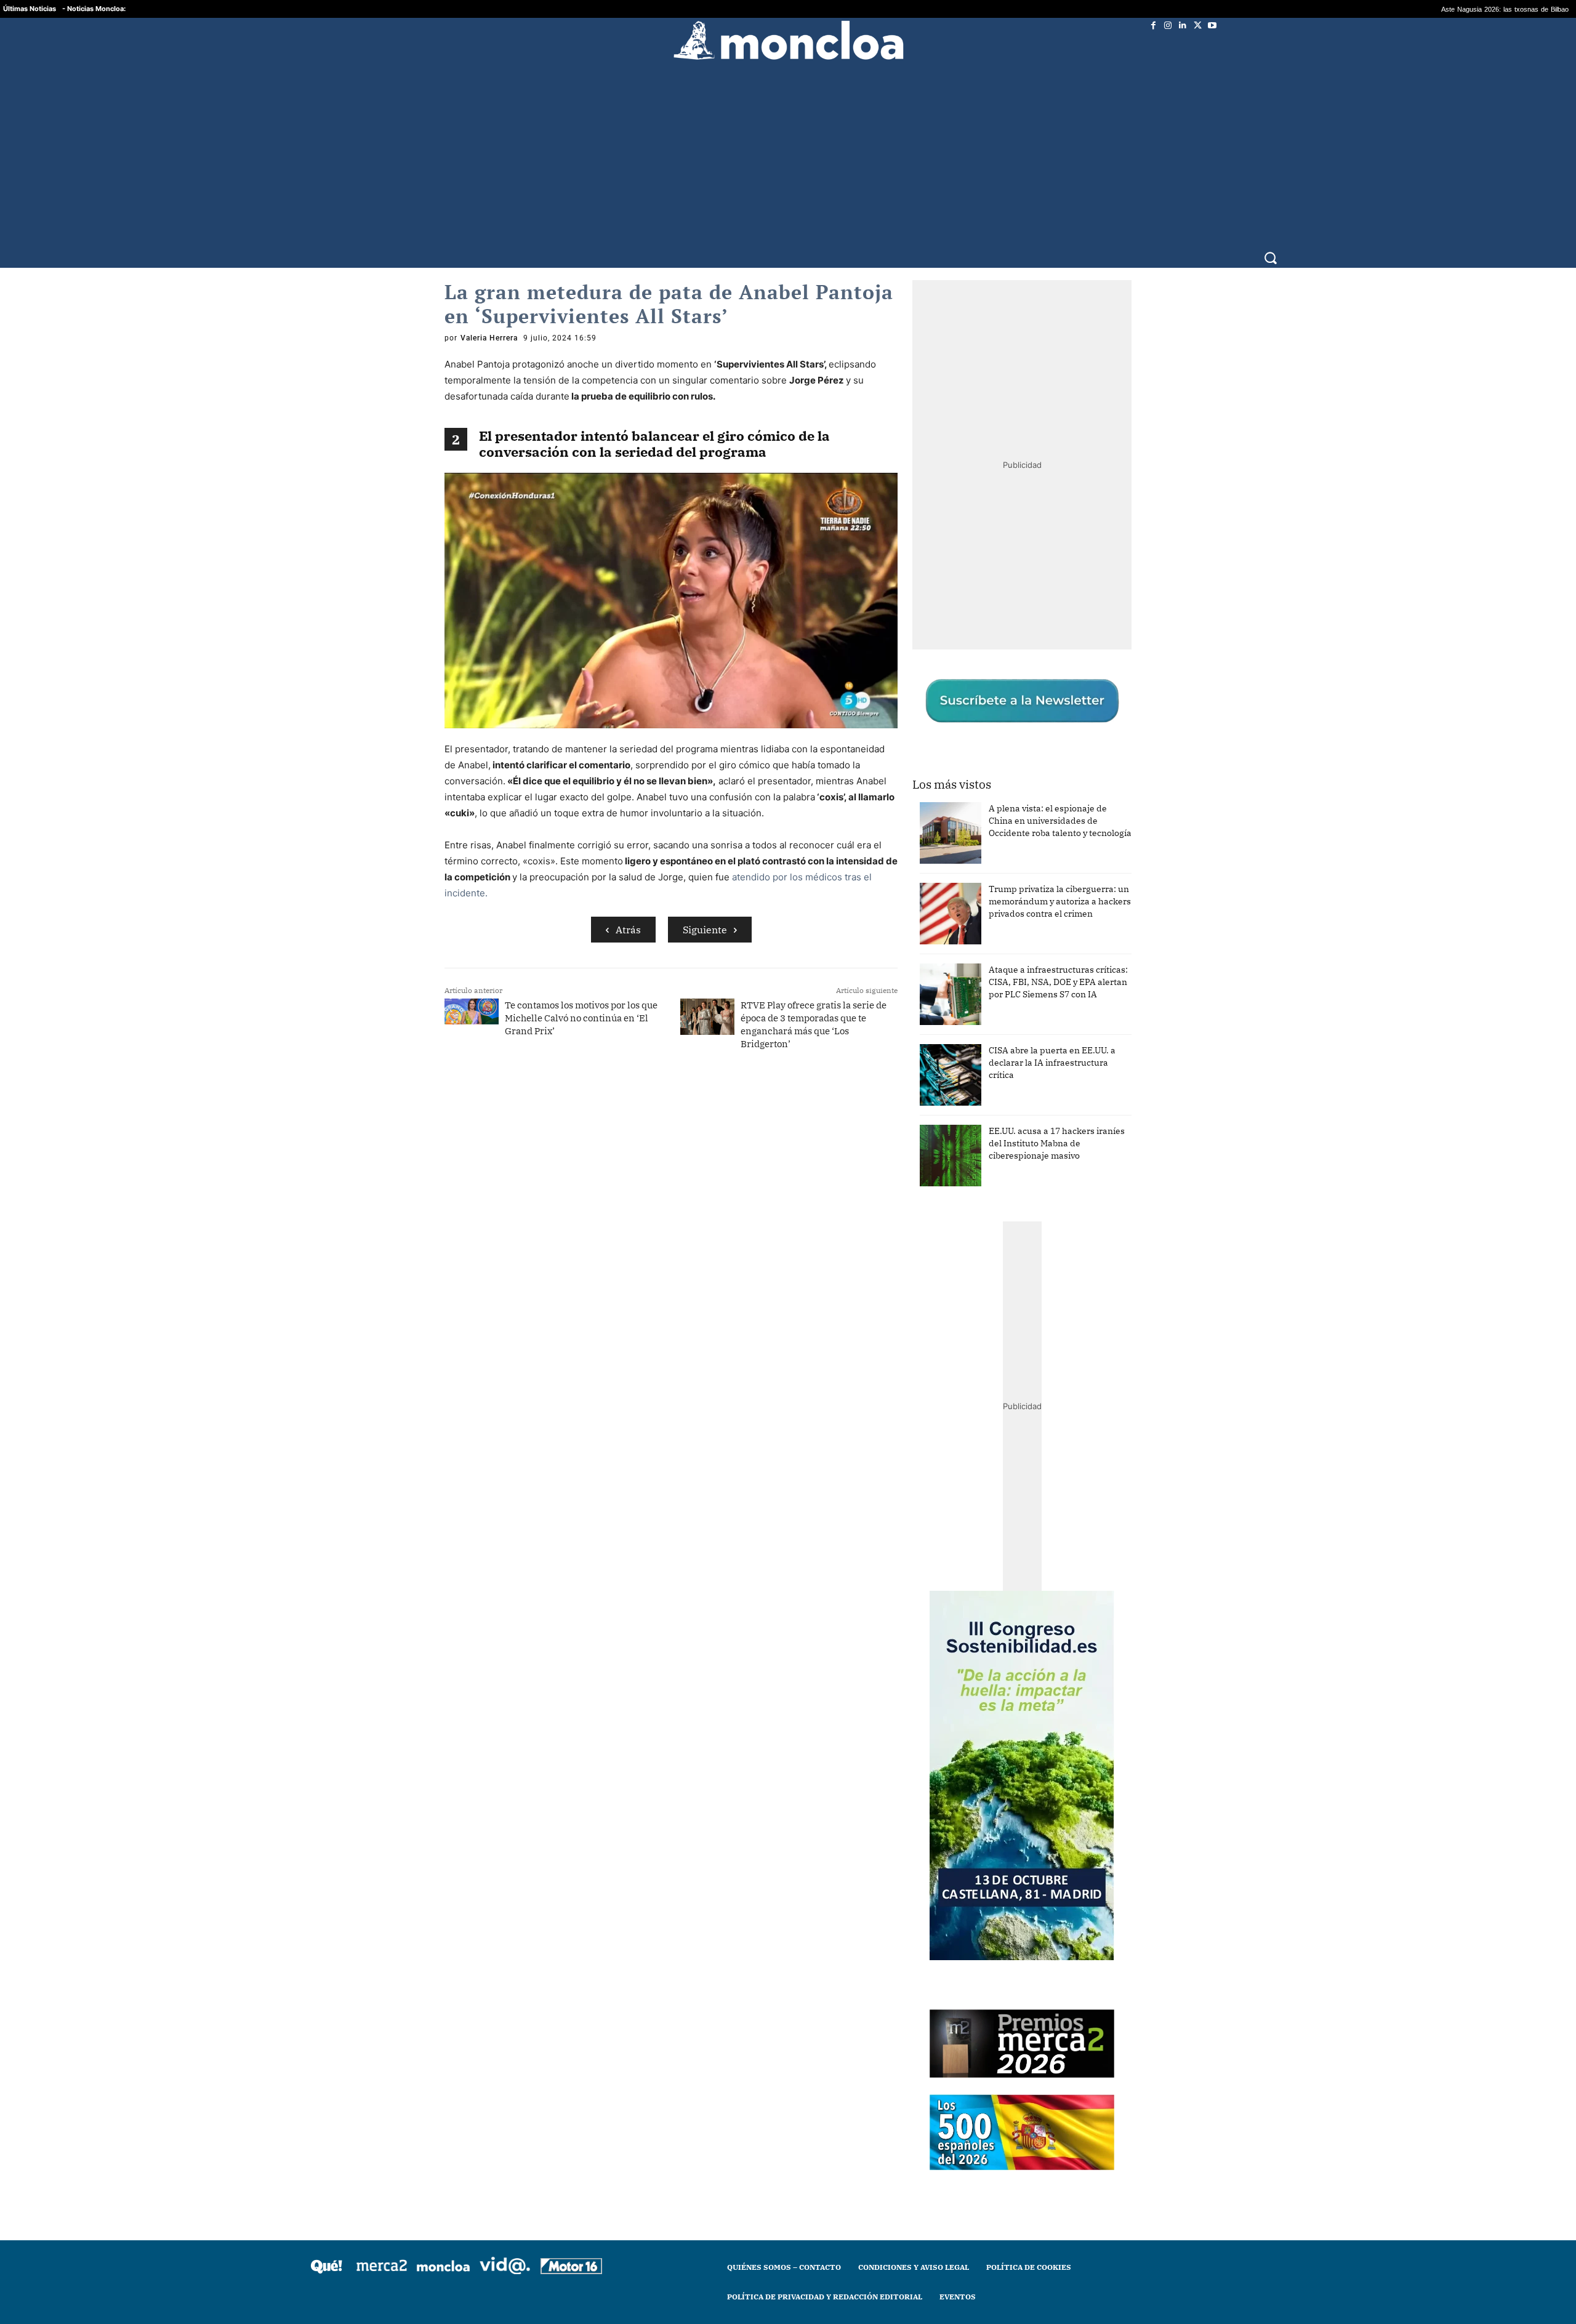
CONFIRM (703, 1341)
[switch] (941, 1159)
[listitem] (788, 1132)
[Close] (1001, 965)
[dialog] (788, 1162)
